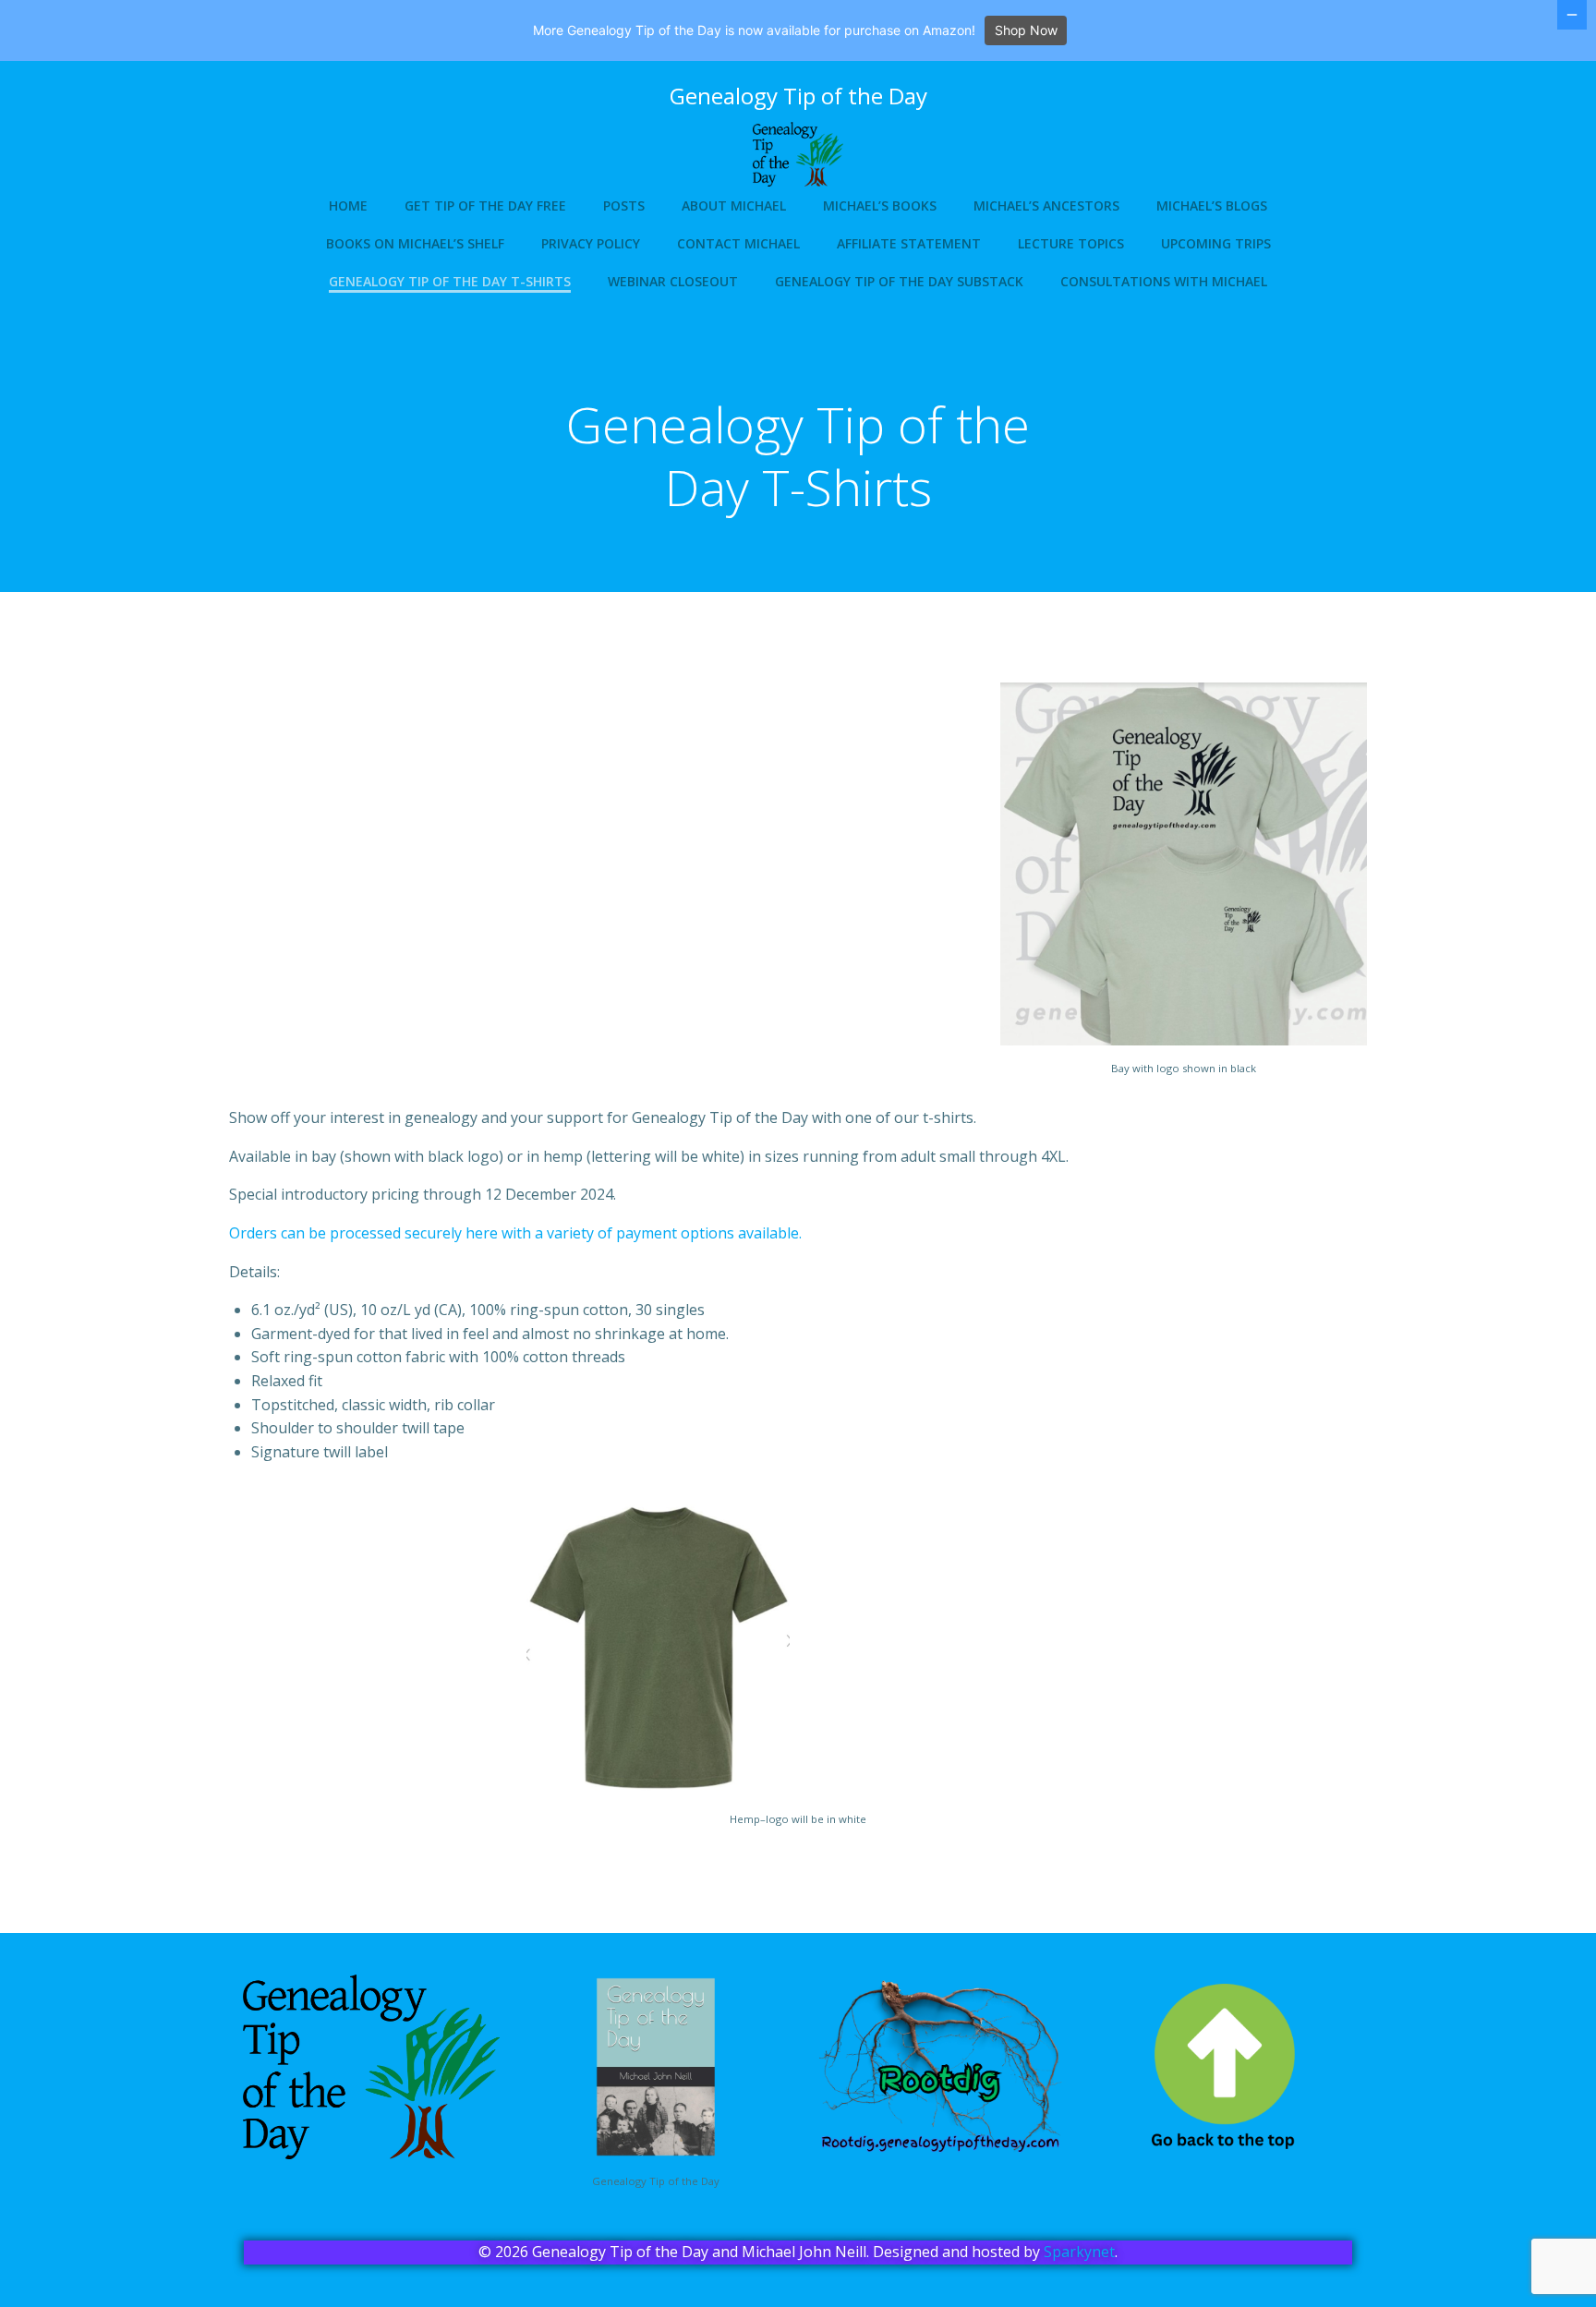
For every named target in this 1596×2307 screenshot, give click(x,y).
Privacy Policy (591, 243)
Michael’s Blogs (1212, 205)
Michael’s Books (880, 205)
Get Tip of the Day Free (485, 205)
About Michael (734, 205)
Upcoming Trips (1216, 243)
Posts (624, 205)
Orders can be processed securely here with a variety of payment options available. (515, 1233)
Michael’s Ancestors (1046, 205)
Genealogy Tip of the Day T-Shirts (450, 281)
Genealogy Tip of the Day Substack (899, 281)
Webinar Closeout (673, 281)
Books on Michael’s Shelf (415, 243)
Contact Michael (738, 243)
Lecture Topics (1071, 243)
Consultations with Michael (1164, 281)
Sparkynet (1079, 2252)
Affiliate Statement (909, 243)
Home (348, 205)
